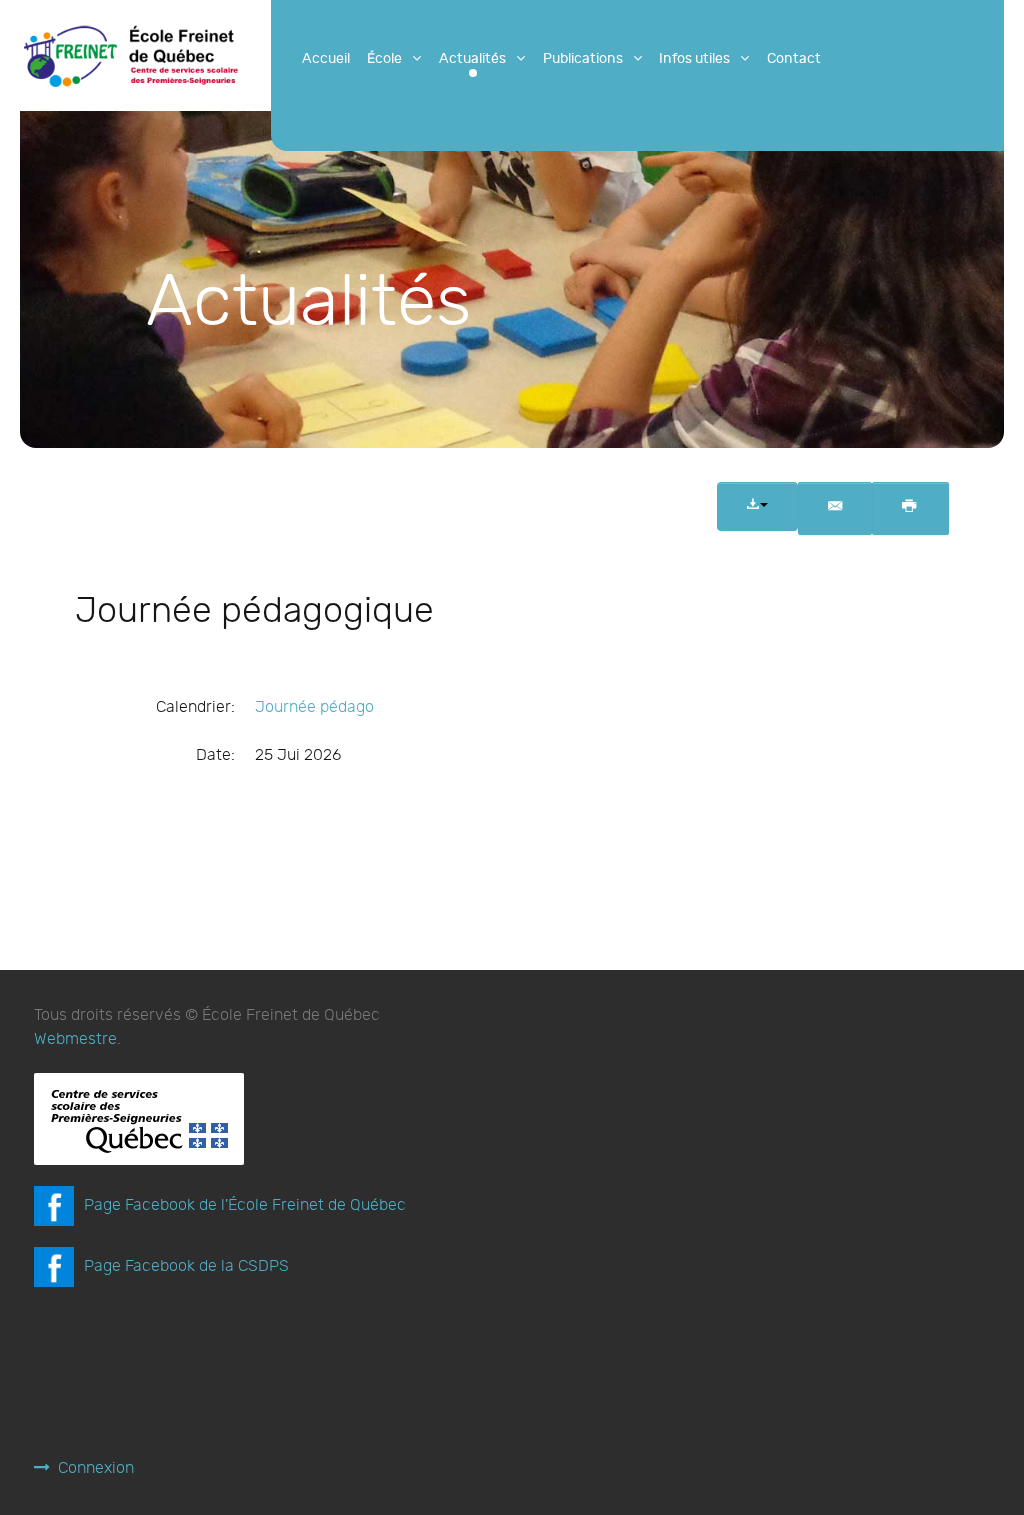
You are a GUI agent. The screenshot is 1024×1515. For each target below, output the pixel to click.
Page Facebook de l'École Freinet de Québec (245, 1205)
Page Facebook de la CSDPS (186, 1266)
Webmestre (75, 1039)
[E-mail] (835, 509)
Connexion (96, 1468)
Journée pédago (314, 707)
